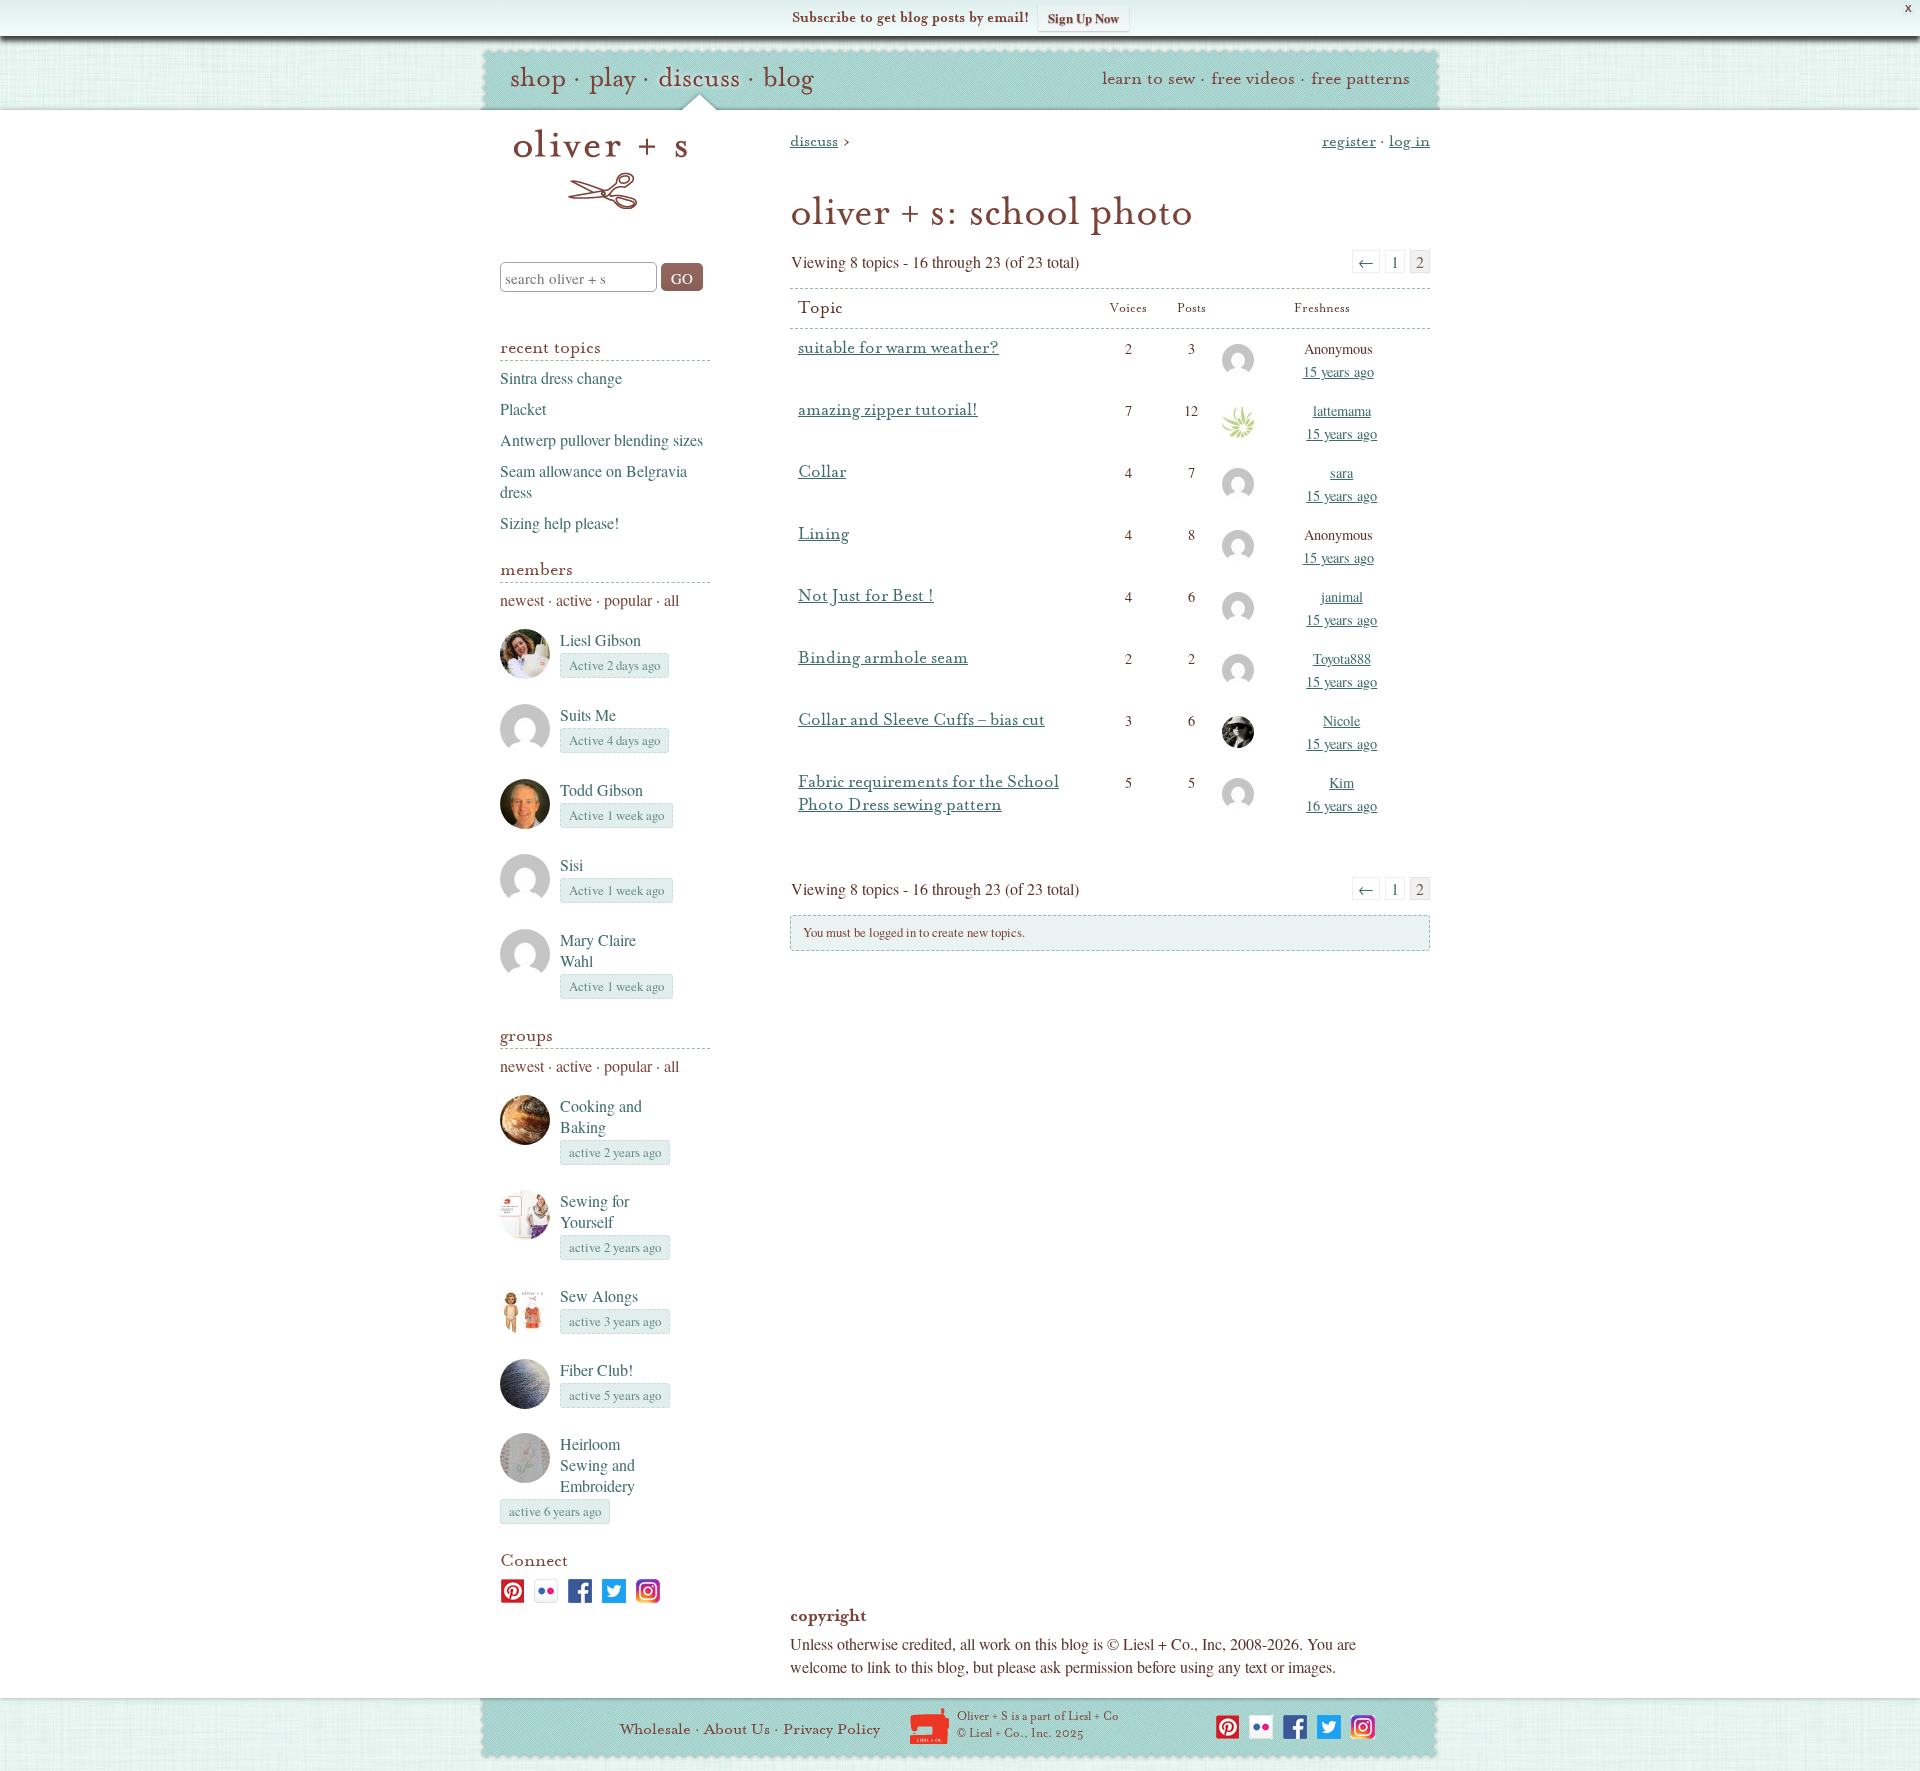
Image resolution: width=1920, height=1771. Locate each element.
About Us (737, 1729)
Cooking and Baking (601, 1116)
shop (538, 78)
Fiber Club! (596, 1369)
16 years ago (1341, 805)
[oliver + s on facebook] (580, 1591)
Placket (523, 408)
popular (628, 599)
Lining (823, 534)
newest (522, 599)
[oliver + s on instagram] (648, 1591)
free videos (1253, 78)
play (612, 78)
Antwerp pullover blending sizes (601, 439)
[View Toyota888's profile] (1241, 684)
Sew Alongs (599, 1295)
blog (788, 78)
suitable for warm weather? (898, 348)
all (671, 599)
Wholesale (655, 1729)
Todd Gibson (601, 789)
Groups (526, 1035)
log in (1409, 141)
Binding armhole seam (883, 658)
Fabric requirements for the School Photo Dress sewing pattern (928, 793)
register (1349, 141)
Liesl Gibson (600, 639)
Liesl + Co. (929, 1726)
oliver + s (600, 169)
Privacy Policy (831, 1729)
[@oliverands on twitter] (614, 1591)
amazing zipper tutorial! (888, 410)
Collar (822, 472)
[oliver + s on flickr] (546, 1591)
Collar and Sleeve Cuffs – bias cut (921, 720)
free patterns (1360, 78)
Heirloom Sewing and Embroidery (597, 1464)
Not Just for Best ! (866, 596)
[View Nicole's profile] (1241, 746)
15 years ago (1338, 371)
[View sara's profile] (1241, 498)
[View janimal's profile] (1241, 622)
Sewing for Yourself (594, 1211)
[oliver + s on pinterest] (512, 1591)
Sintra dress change (561, 377)
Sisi (571, 864)
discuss (699, 78)
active (574, 599)
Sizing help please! (559, 522)
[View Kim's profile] (1241, 808)
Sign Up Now (1083, 17)
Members (536, 569)
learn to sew (1148, 78)
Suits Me (588, 714)
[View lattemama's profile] (1241, 436)
